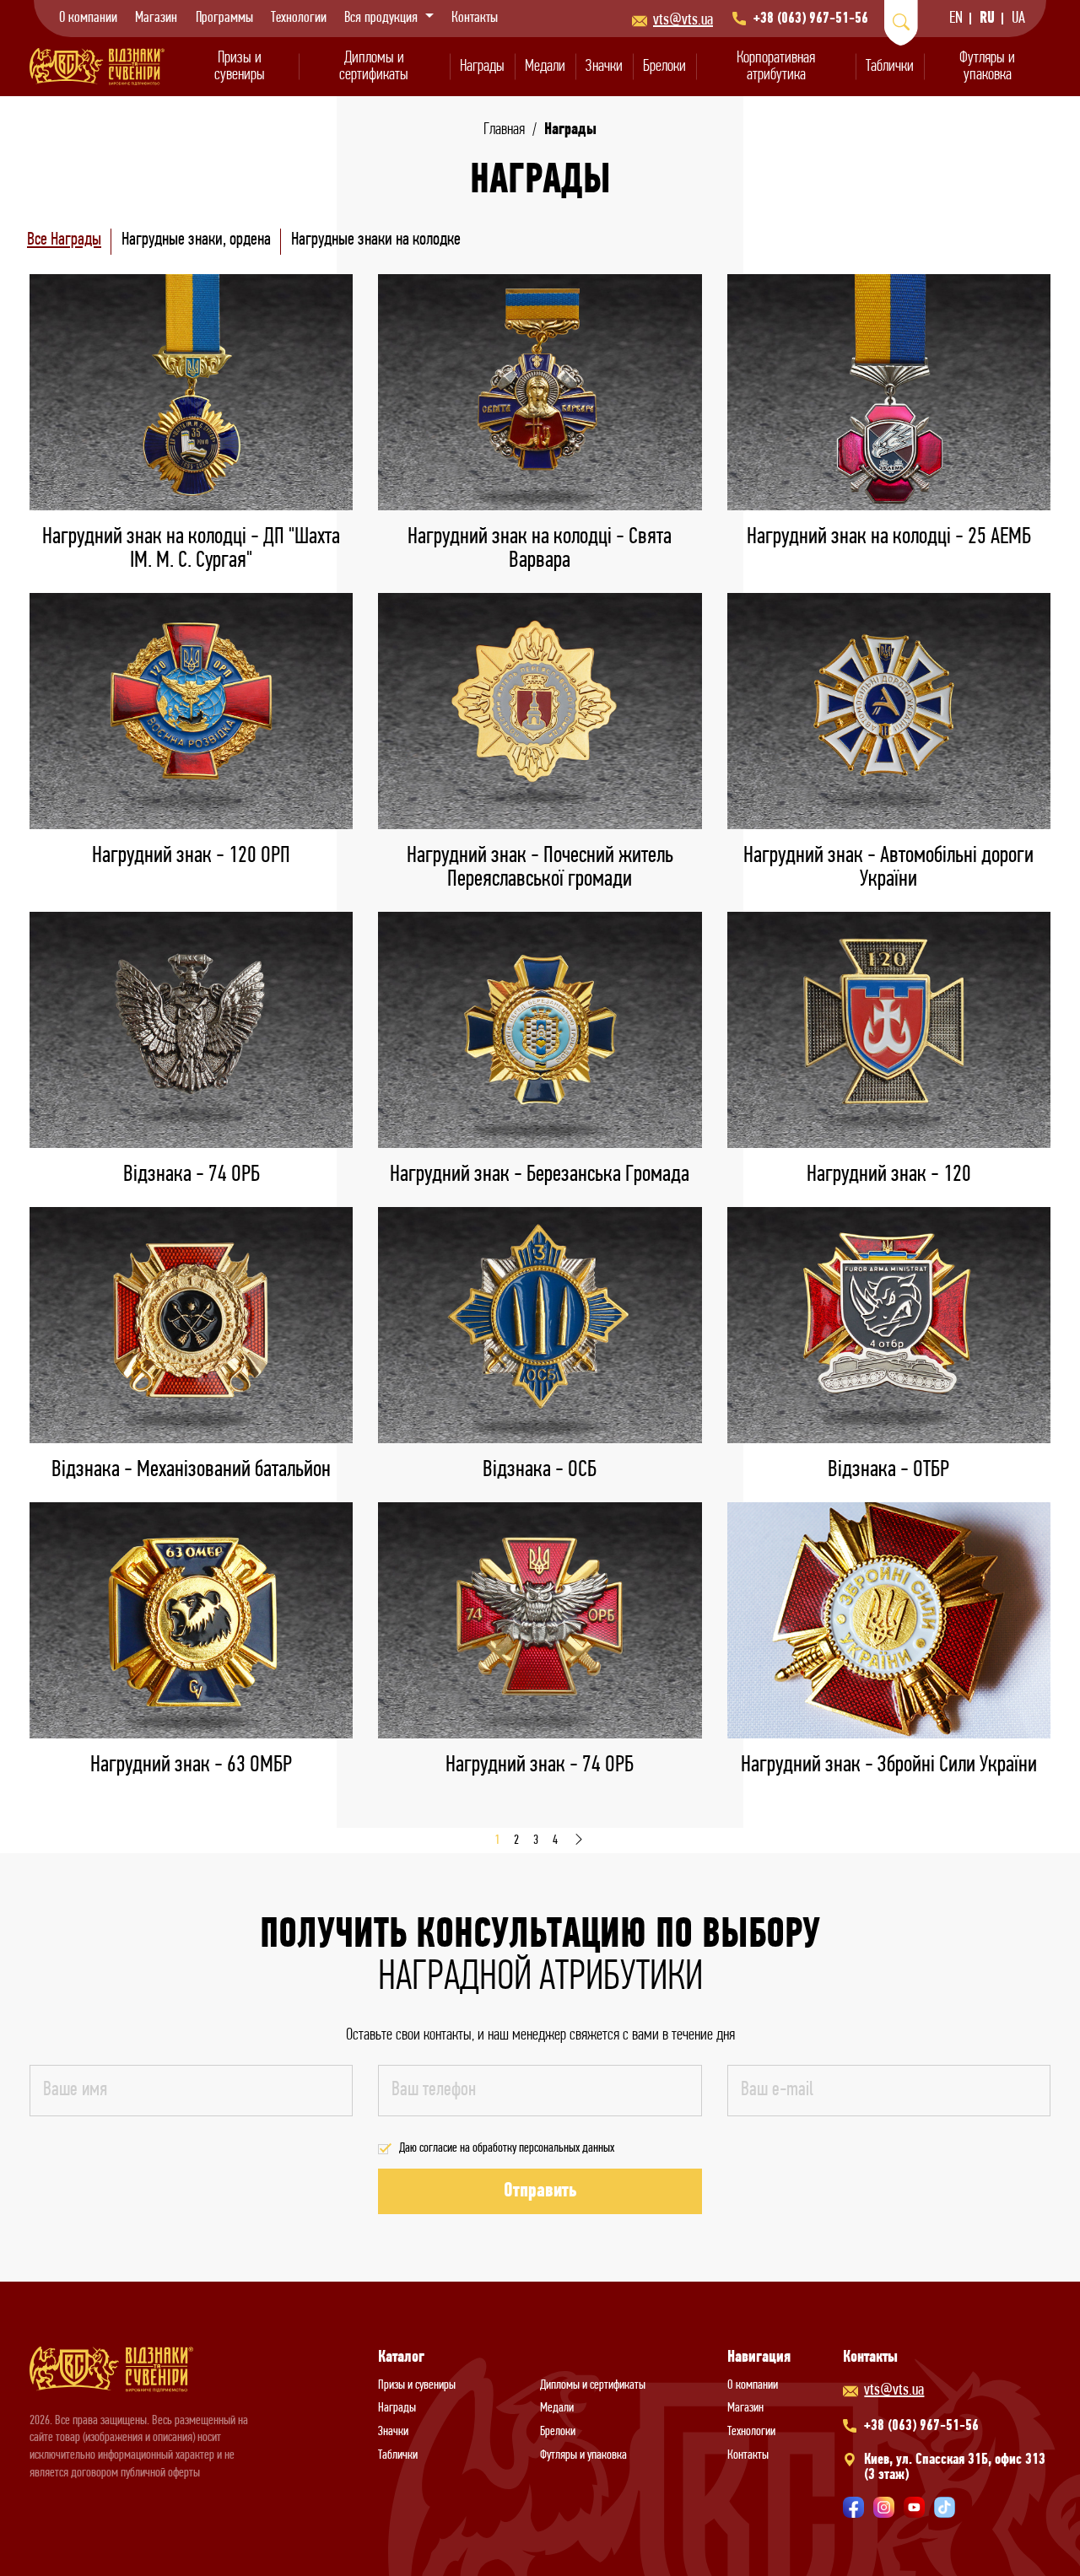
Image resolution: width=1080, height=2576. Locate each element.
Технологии (299, 19)
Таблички (890, 67)
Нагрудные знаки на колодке (376, 240)
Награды (482, 67)
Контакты (475, 19)
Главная (504, 130)
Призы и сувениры (240, 67)
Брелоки (664, 67)
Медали (545, 67)
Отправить (540, 2191)
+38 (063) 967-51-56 (811, 19)
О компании (88, 19)
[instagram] (884, 2507)
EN (956, 19)
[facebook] (853, 2507)
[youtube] (914, 2507)
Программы (224, 19)
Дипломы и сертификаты (374, 67)
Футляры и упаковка (987, 67)
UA (1018, 19)
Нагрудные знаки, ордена (196, 240)
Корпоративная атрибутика (776, 67)
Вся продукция (383, 19)
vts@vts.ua (683, 20)
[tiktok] (945, 2507)
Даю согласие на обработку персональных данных (507, 2148)
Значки (604, 67)
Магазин (156, 19)
